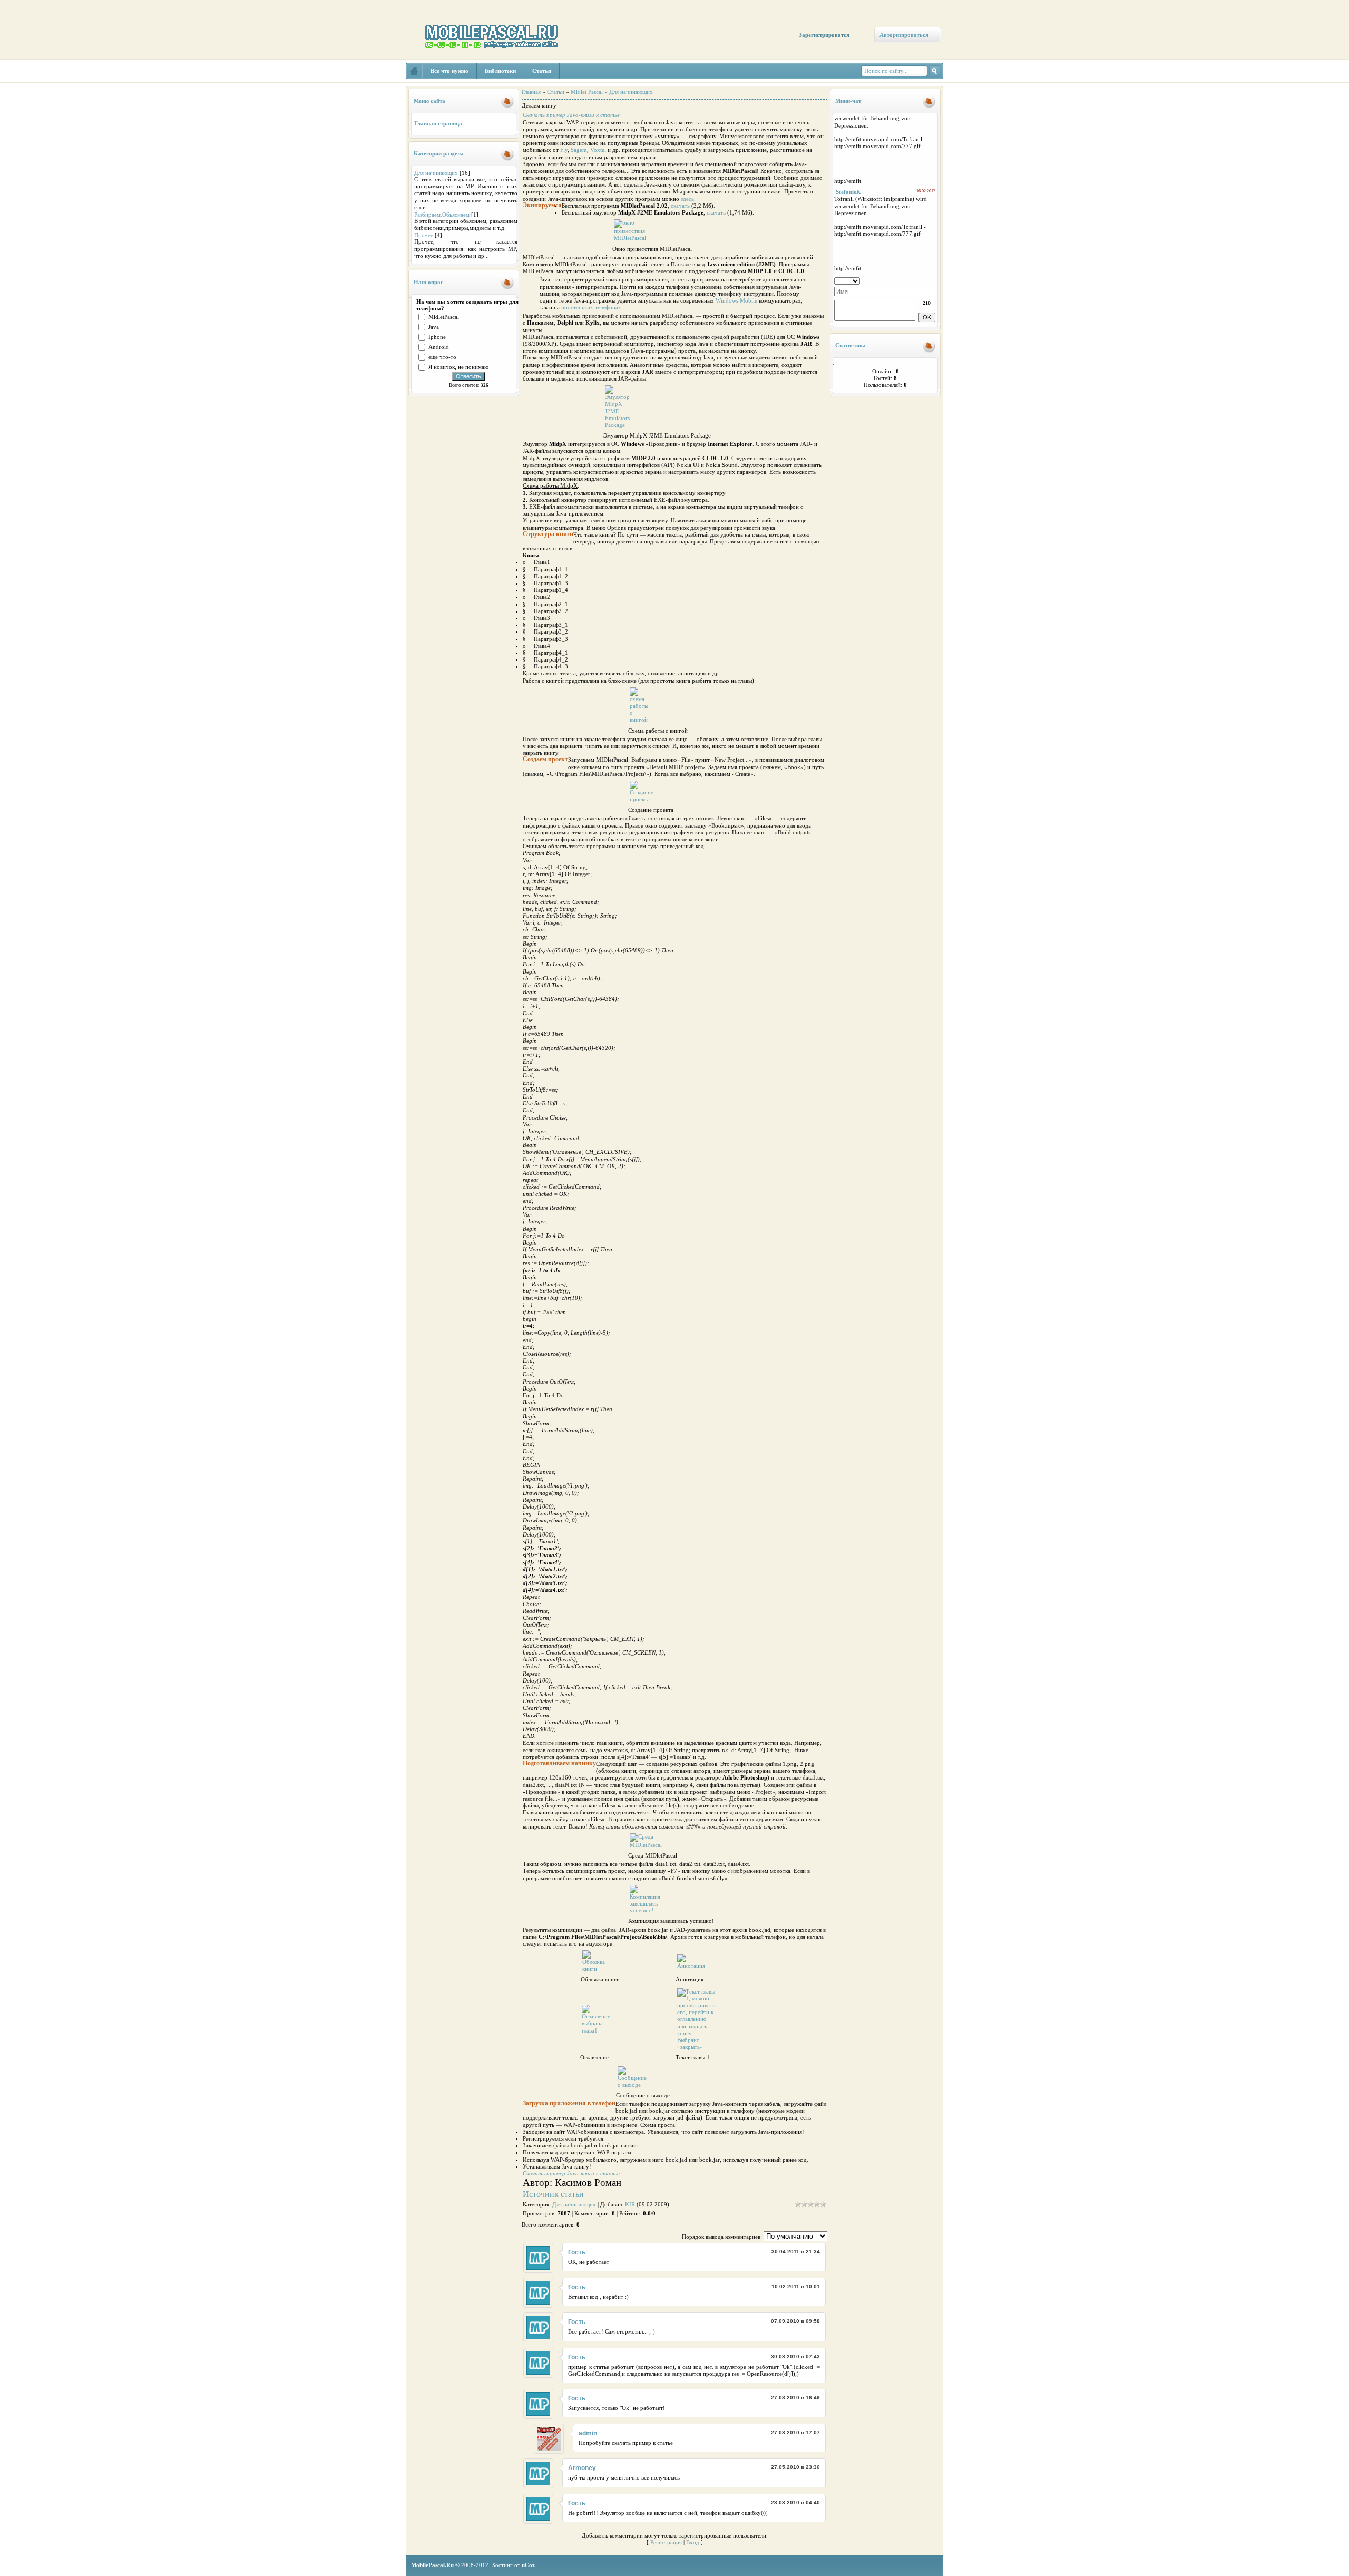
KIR (630, 2204)
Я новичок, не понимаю (458, 367)
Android (439, 347)
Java (434, 327)
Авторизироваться (904, 35)
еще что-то (442, 357)
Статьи (556, 92)
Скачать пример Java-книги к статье (571, 115)
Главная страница (438, 123)
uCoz (528, 2565)
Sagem (579, 150)
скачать (680, 206)
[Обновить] (933, 280)
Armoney (582, 2468)
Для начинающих (436, 173)
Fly (564, 150)
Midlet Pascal (587, 92)
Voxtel (598, 150)
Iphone (437, 337)
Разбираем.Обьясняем (442, 215)
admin (588, 2433)
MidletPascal (444, 317)
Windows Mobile (736, 300)
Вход (693, 2542)
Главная (531, 92)
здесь (687, 199)
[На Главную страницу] (414, 71)
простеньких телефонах (591, 307)
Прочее (424, 235)
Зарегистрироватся (824, 35)
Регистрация (666, 2542)
